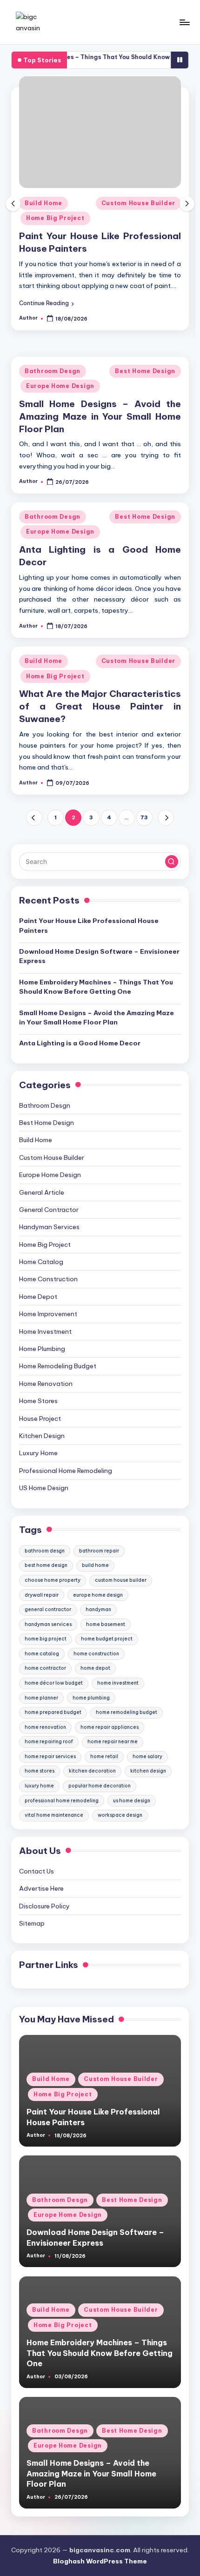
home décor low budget (54, 1683)
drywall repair (42, 1595)
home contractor (45, 1668)
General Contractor (49, 1210)
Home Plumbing (42, 1349)
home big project (46, 1639)
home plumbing (91, 1698)
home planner (41, 1698)
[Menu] (184, 22)
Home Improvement (48, 1314)
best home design (46, 1565)
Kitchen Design (42, 1436)
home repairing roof (49, 1742)
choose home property (53, 1580)
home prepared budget (53, 1712)
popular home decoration (100, 1786)
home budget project (107, 1639)
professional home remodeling (62, 1801)
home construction (96, 1654)
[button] (47, 303)
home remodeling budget (127, 1712)
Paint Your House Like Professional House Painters (89, 925)
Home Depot (38, 1297)
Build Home (43, 203)
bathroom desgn (45, 1551)
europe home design (98, 1595)
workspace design (120, 1815)
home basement (106, 1624)
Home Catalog (41, 1262)
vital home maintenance (54, 1815)
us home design (132, 1801)
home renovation (45, 1727)
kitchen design (148, 1771)
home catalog (42, 1654)
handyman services (48, 1624)
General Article (42, 1192)
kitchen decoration (92, 1771)
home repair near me (113, 1742)
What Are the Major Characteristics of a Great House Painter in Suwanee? (100, 706)
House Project (40, 1418)
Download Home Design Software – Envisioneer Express (99, 956)
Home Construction (48, 1279)
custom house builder (121, 1580)
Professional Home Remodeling (66, 1471)
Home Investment (45, 1331)
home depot (95, 1668)
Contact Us (37, 1871)
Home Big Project (55, 218)
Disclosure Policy (44, 1906)
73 (144, 817)
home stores (40, 1771)
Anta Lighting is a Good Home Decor (80, 1043)
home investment (118, 1683)
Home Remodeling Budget (58, 1366)
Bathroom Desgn (53, 371)
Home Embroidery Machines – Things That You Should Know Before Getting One (96, 987)
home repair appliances (110, 1727)
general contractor (48, 1609)
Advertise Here (41, 1888)
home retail (104, 1756)
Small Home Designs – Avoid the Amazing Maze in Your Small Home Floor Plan (100, 416)
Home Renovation (46, 1384)
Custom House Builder (138, 203)
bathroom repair (99, 1551)
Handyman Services (49, 1227)
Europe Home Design (60, 386)
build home (95, 1565)
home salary (147, 1756)
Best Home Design (145, 371)
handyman (98, 1609)
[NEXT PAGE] (166, 818)
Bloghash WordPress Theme (100, 2561)
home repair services (50, 1756)
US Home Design (44, 1488)
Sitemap (32, 1923)
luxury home (39, 1786)
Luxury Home (38, 1453)
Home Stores (38, 1401)
